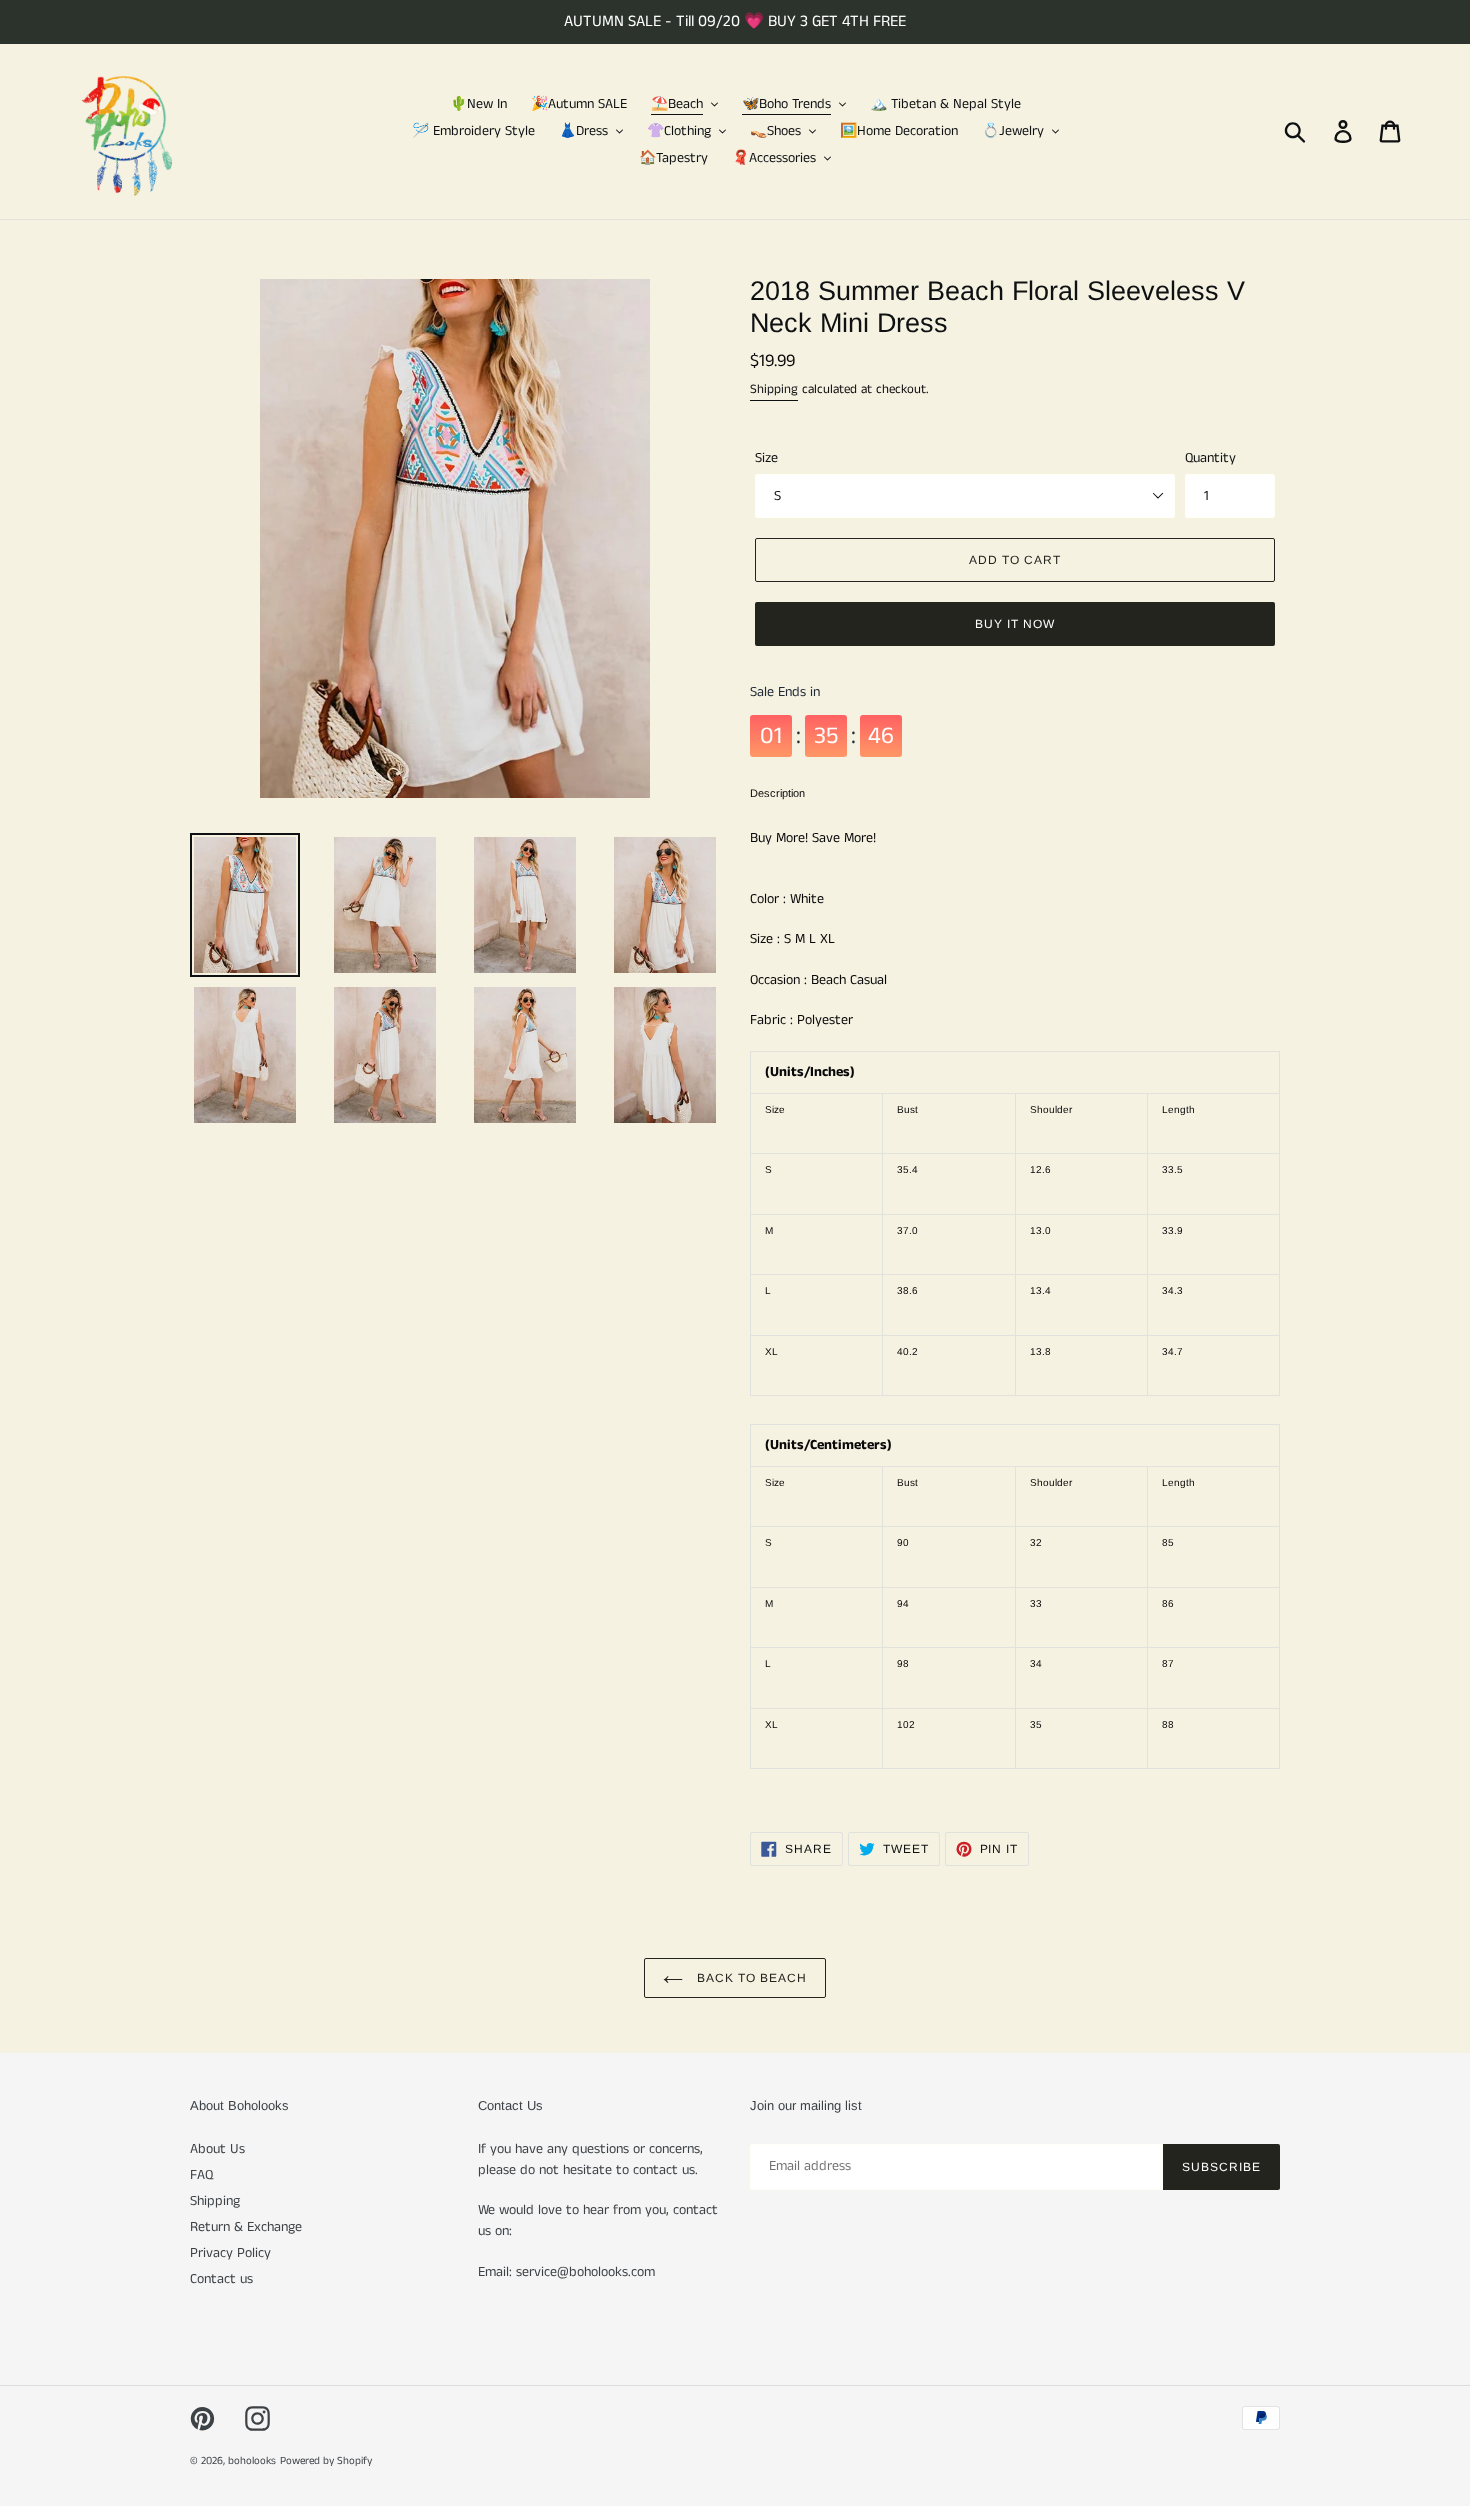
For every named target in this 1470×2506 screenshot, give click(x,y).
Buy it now (1015, 624)
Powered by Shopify (326, 2461)
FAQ (201, 2175)
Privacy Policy (230, 2253)
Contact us (221, 2279)
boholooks (252, 2461)
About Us (217, 2149)
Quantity (1210, 458)
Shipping (774, 389)
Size (766, 458)
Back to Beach (749, 1978)
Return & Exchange (246, 2227)
